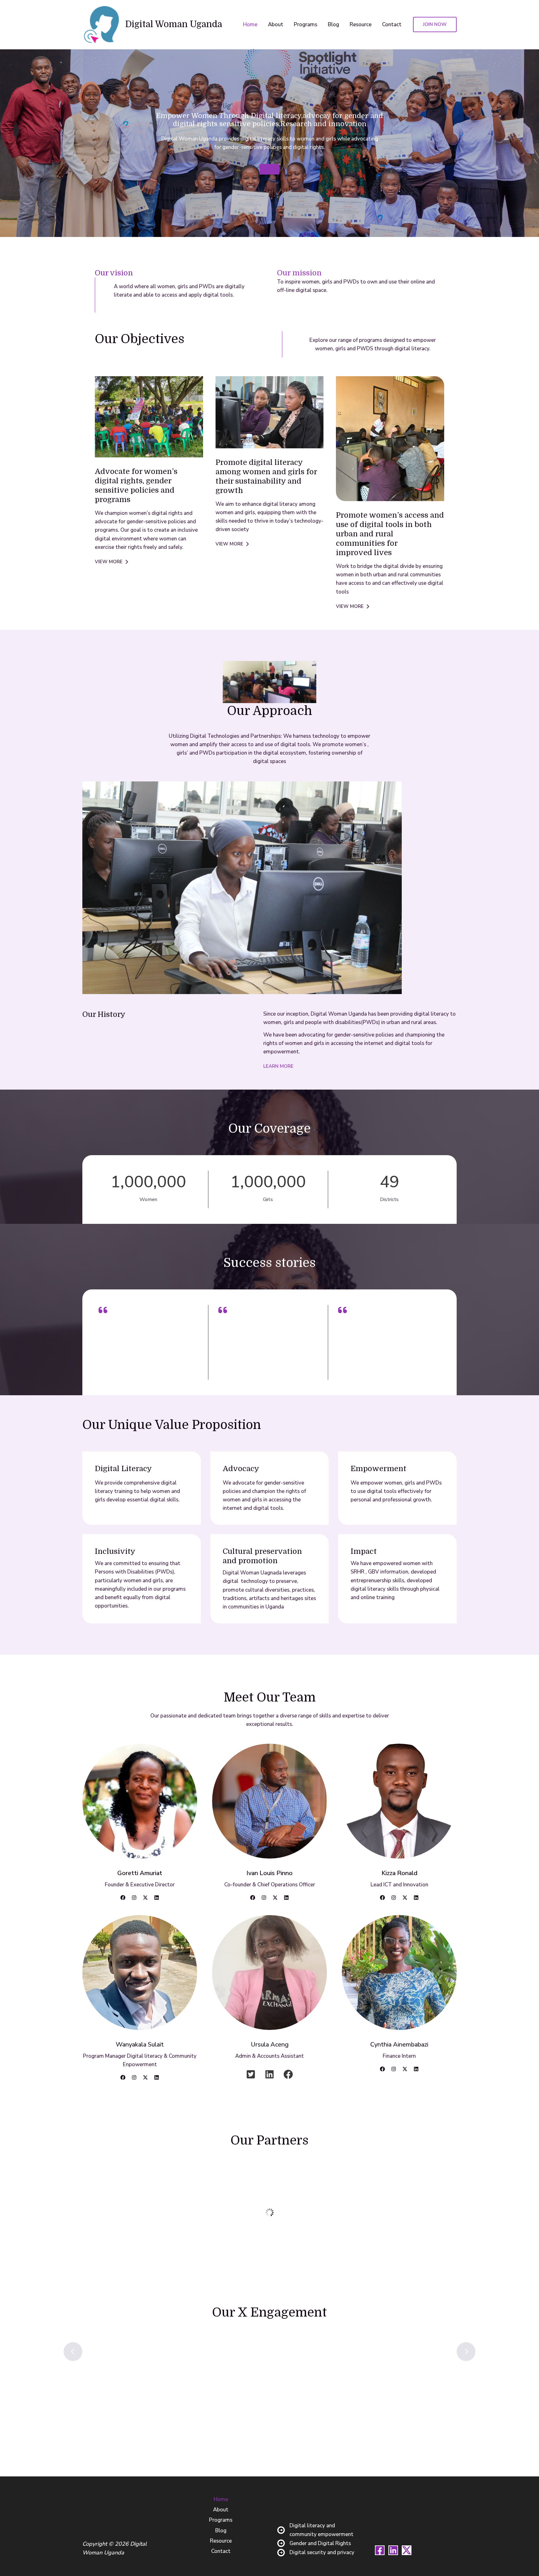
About (276, 25)
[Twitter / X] (407, 2550)
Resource (361, 25)
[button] (435, 25)
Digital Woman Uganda (174, 24)
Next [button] (466, 2352)
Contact (392, 25)
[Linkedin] (393, 2550)
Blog (333, 25)
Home (250, 25)
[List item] (123, 1898)
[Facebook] (380, 2550)
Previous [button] (73, 2352)
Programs (306, 25)
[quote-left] (103, 1310)
